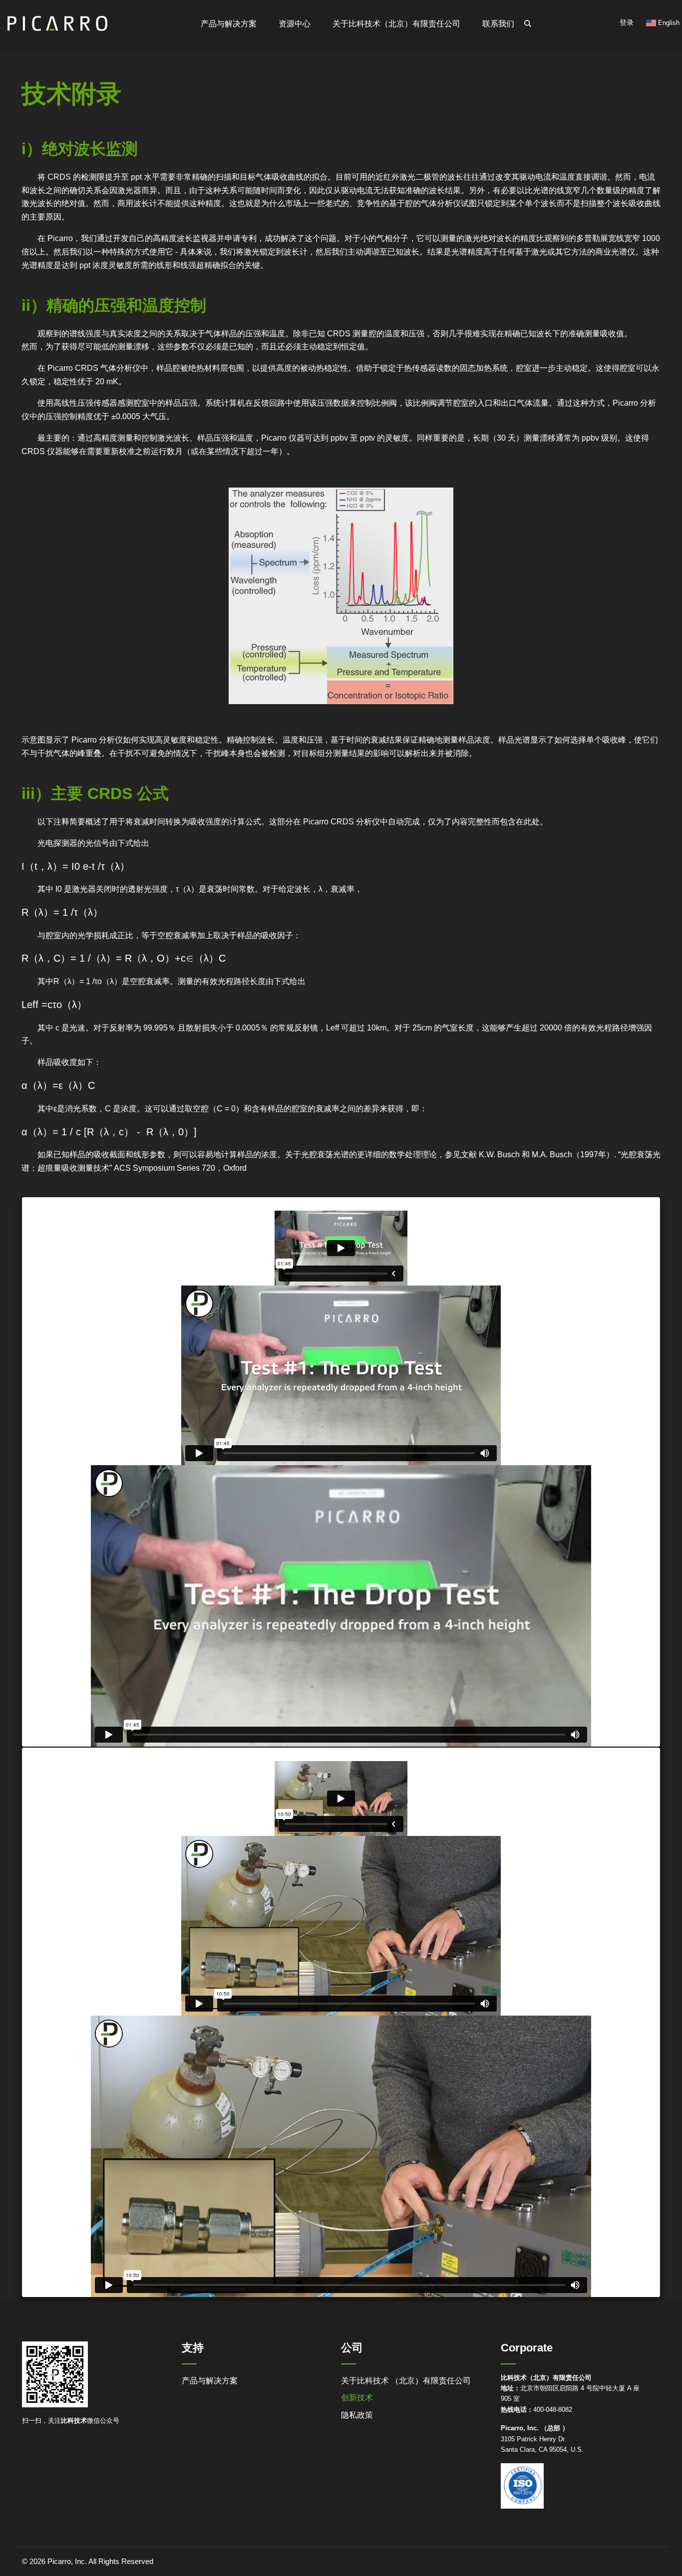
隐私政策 (357, 2415)
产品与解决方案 (210, 2381)
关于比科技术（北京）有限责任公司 (396, 24)
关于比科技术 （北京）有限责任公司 (406, 2381)
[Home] (57, 19)
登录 (627, 22)
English (668, 23)
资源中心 (295, 24)
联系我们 (498, 24)
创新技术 (357, 2398)
